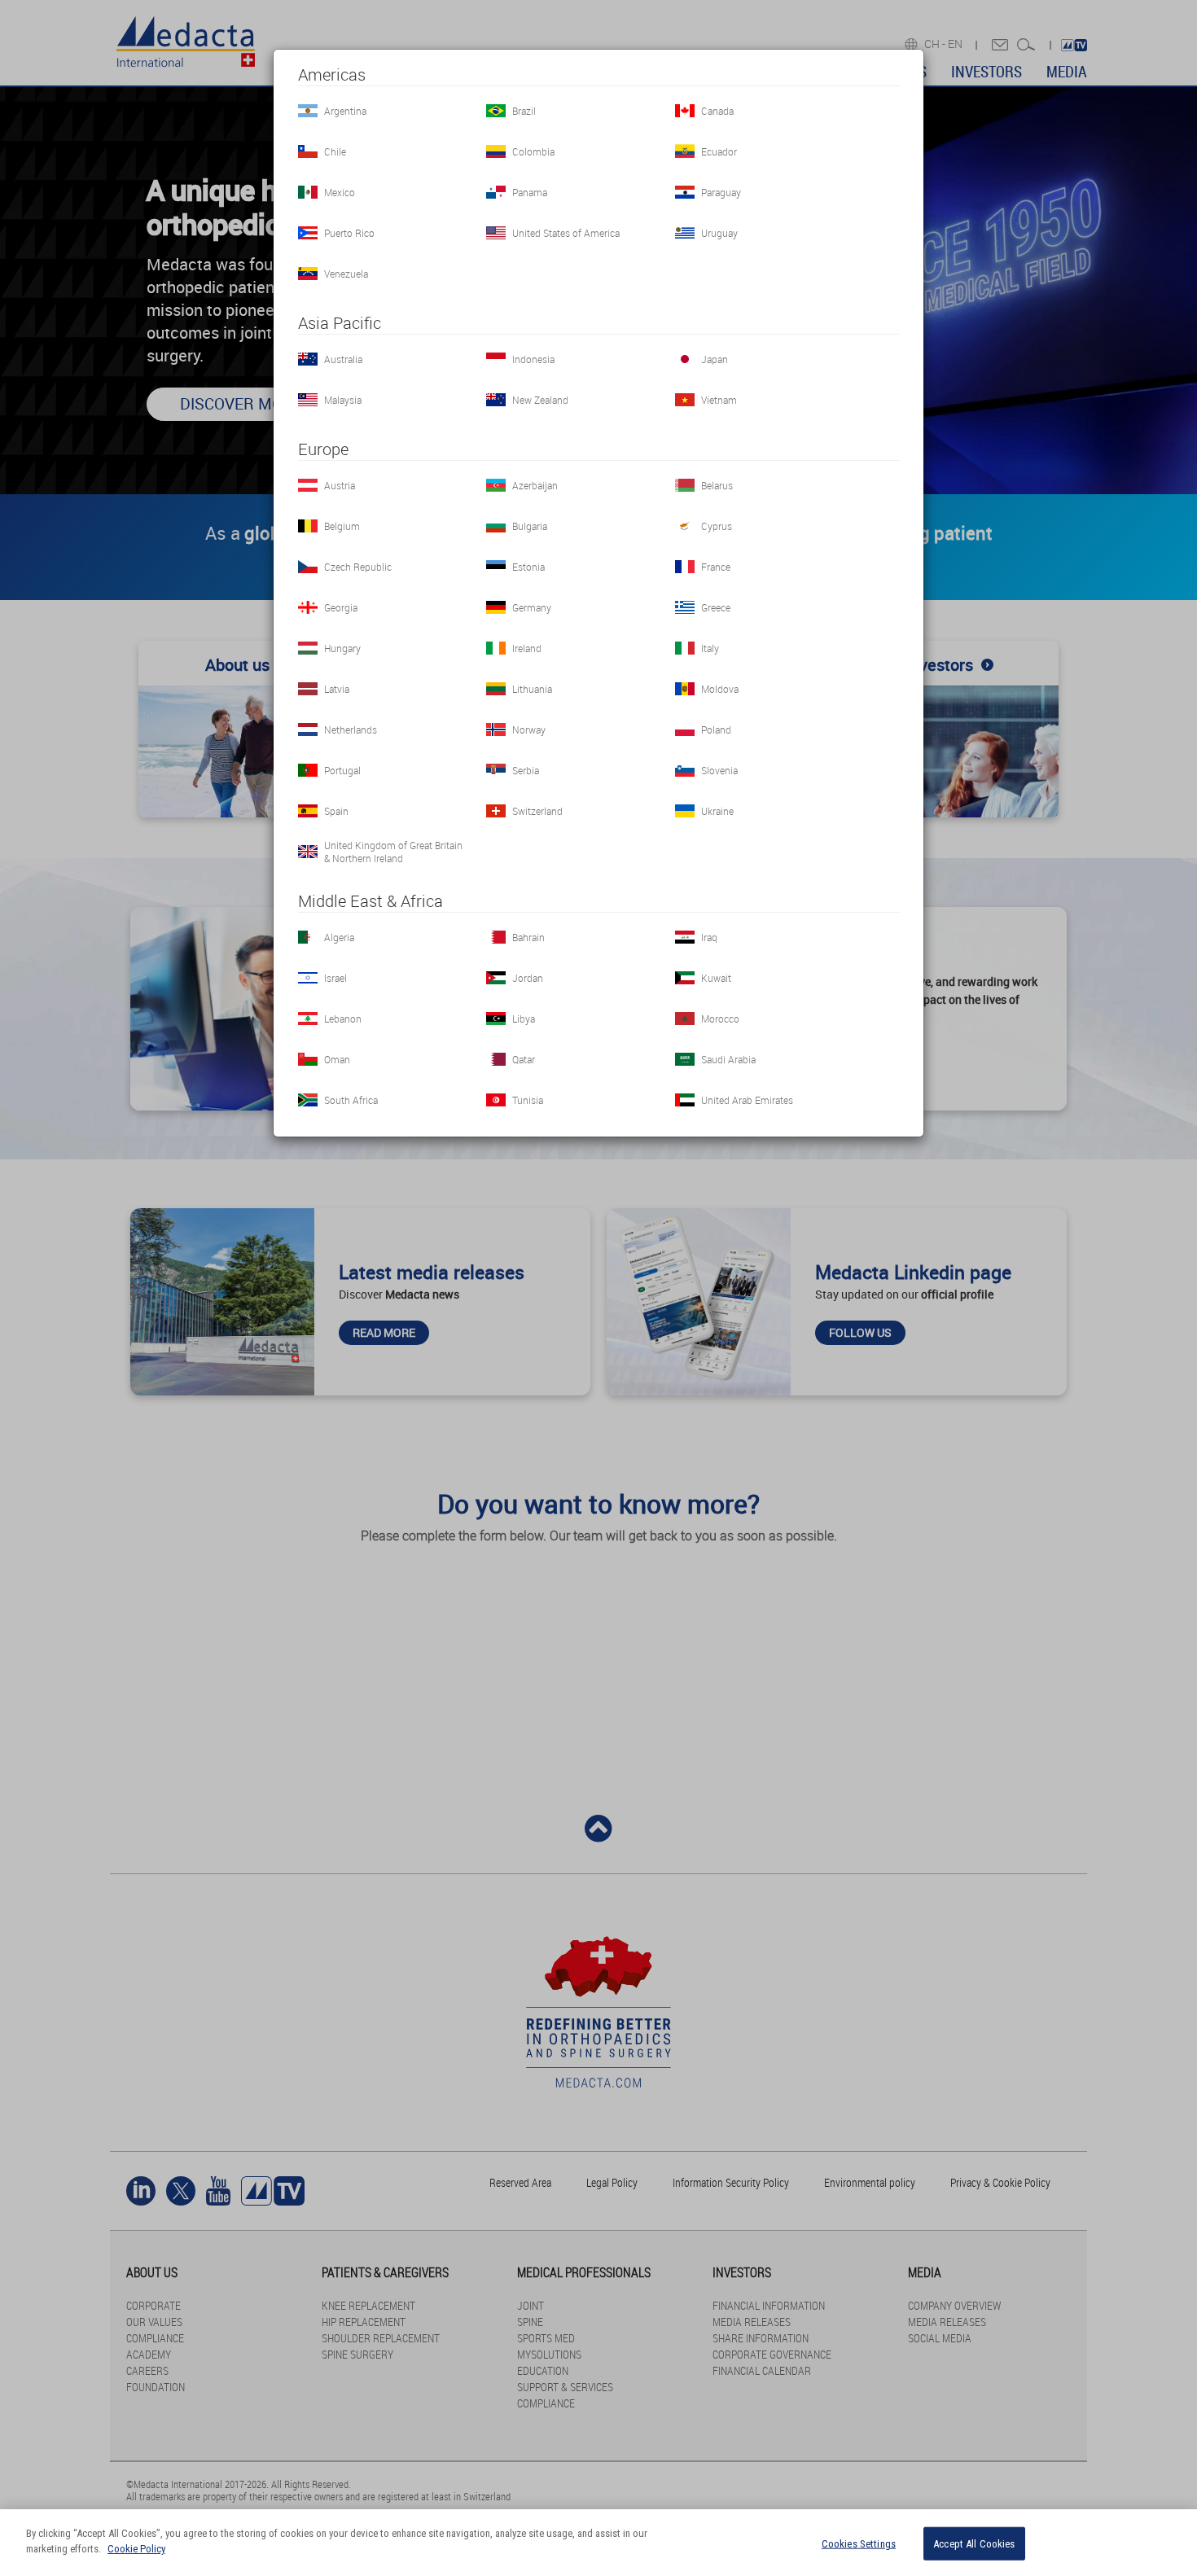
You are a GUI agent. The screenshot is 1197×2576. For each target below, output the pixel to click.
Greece (716, 607)
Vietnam (719, 400)
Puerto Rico (349, 233)
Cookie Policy (136, 2549)
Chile (335, 151)
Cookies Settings (859, 2544)
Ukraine (717, 811)
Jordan (528, 978)
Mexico (340, 192)
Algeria (339, 937)
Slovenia (719, 770)
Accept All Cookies (974, 2544)
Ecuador (719, 151)
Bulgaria (530, 526)
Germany (532, 607)
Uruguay (719, 233)
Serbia (526, 770)
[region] (598, 2543)
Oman (337, 1059)
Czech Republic (358, 567)
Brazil (524, 111)
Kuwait (716, 978)
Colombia (533, 151)
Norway (529, 729)
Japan (715, 359)
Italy (710, 648)
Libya (524, 1019)
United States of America (566, 233)
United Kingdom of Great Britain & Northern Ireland (393, 852)
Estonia (528, 567)
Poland (716, 729)
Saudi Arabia (728, 1059)
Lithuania (532, 689)
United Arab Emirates (747, 1100)
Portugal (342, 770)
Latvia (337, 689)
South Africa (351, 1100)
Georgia (341, 607)
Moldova (720, 689)
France (716, 567)
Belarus (717, 485)
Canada (717, 111)
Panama (530, 192)
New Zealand (540, 400)
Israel (335, 978)
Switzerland (537, 811)
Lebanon (343, 1019)
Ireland (527, 648)
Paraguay (721, 192)
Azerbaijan (535, 485)
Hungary (342, 648)
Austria (340, 485)
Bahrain (528, 937)
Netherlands (351, 729)
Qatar (524, 1059)
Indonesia (533, 359)
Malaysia (343, 400)
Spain (336, 811)
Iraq (709, 937)
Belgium (342, 526)
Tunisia (528, 1100)
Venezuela (346, 274)
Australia (343, 359)
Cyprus (717, 526)
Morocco (720, 1019)
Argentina (345, 111)
